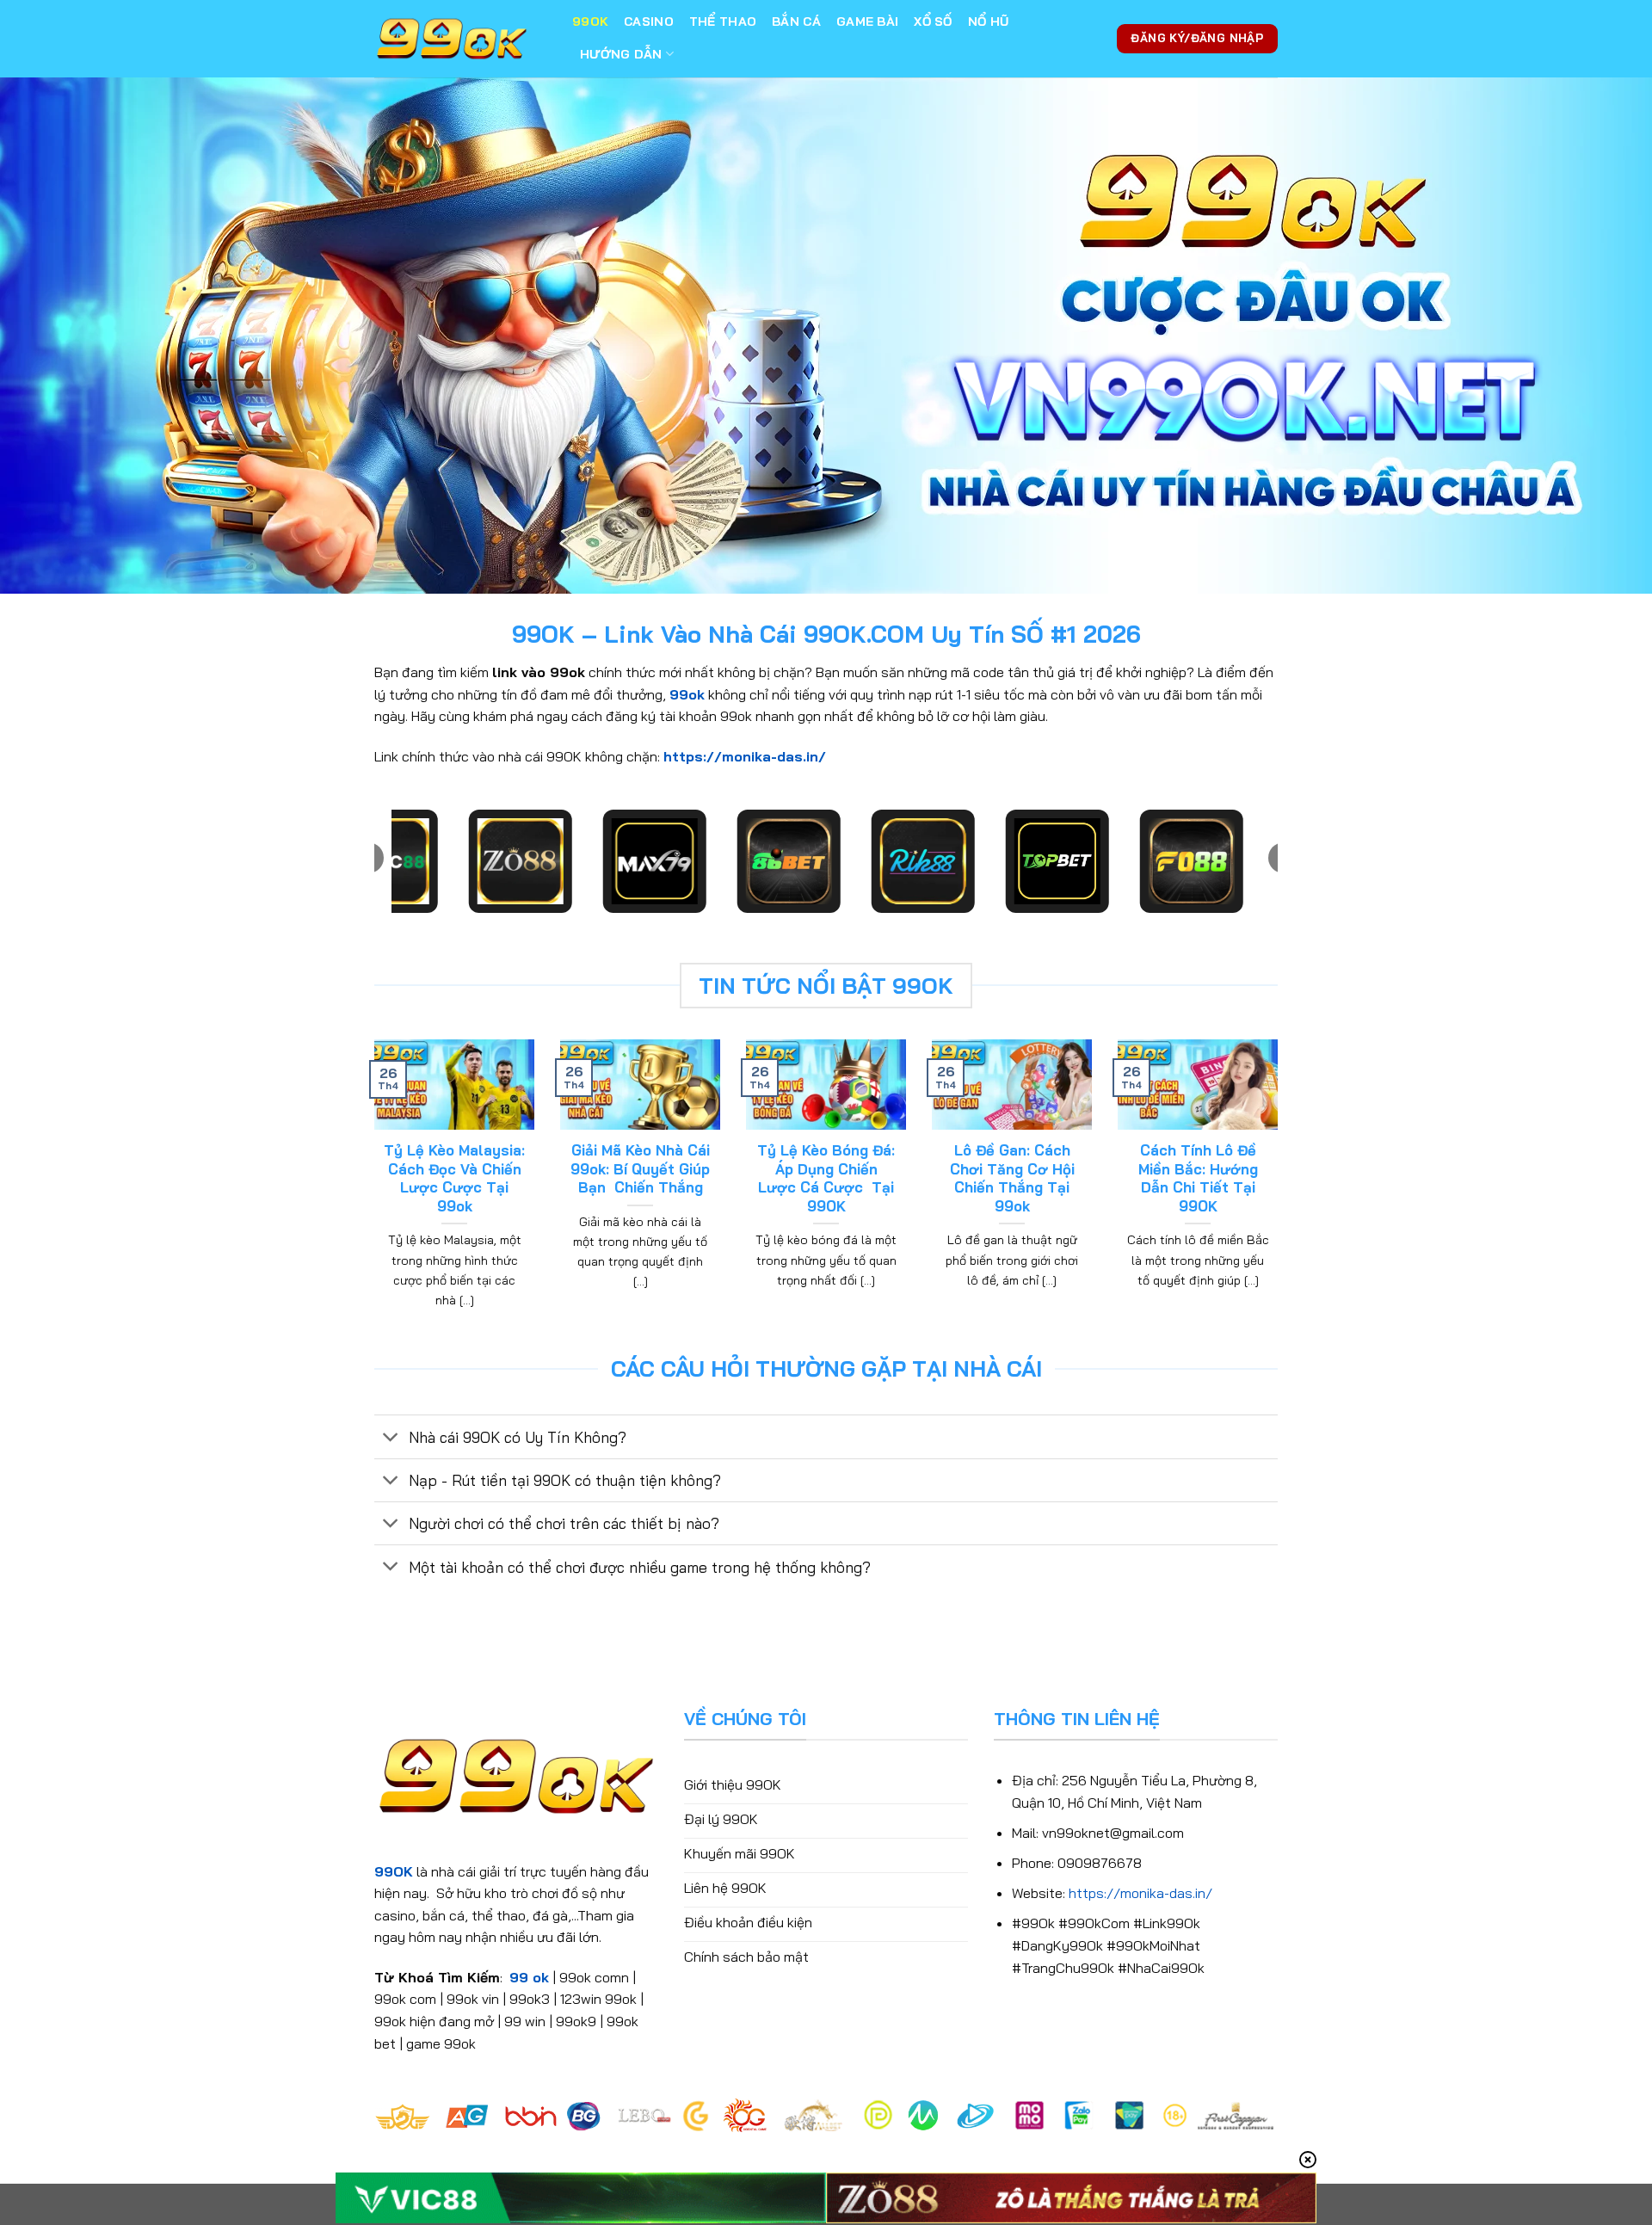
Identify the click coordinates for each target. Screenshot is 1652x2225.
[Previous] (371, 1195)
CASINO (649, 22)
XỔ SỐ (933, 22)
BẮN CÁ (796, 22)
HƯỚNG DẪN (621, 54)
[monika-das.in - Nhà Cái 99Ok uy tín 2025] (460, 39)
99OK (590, 22)
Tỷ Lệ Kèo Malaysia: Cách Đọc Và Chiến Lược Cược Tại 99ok (454, 1178)
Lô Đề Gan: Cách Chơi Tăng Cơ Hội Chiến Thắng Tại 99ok (1012, 1178)
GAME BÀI (867, 22)
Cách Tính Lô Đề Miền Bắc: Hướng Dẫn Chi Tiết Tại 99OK (1198, 1178)
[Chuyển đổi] (391, 1438)
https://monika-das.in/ (745, 756)
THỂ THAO (723, 22)
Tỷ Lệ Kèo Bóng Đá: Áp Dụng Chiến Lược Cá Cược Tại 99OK (826, 1178)
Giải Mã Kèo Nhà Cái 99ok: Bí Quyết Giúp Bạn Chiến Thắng (640, 1168)
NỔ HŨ (988, 22)
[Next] (1281, 1195)
